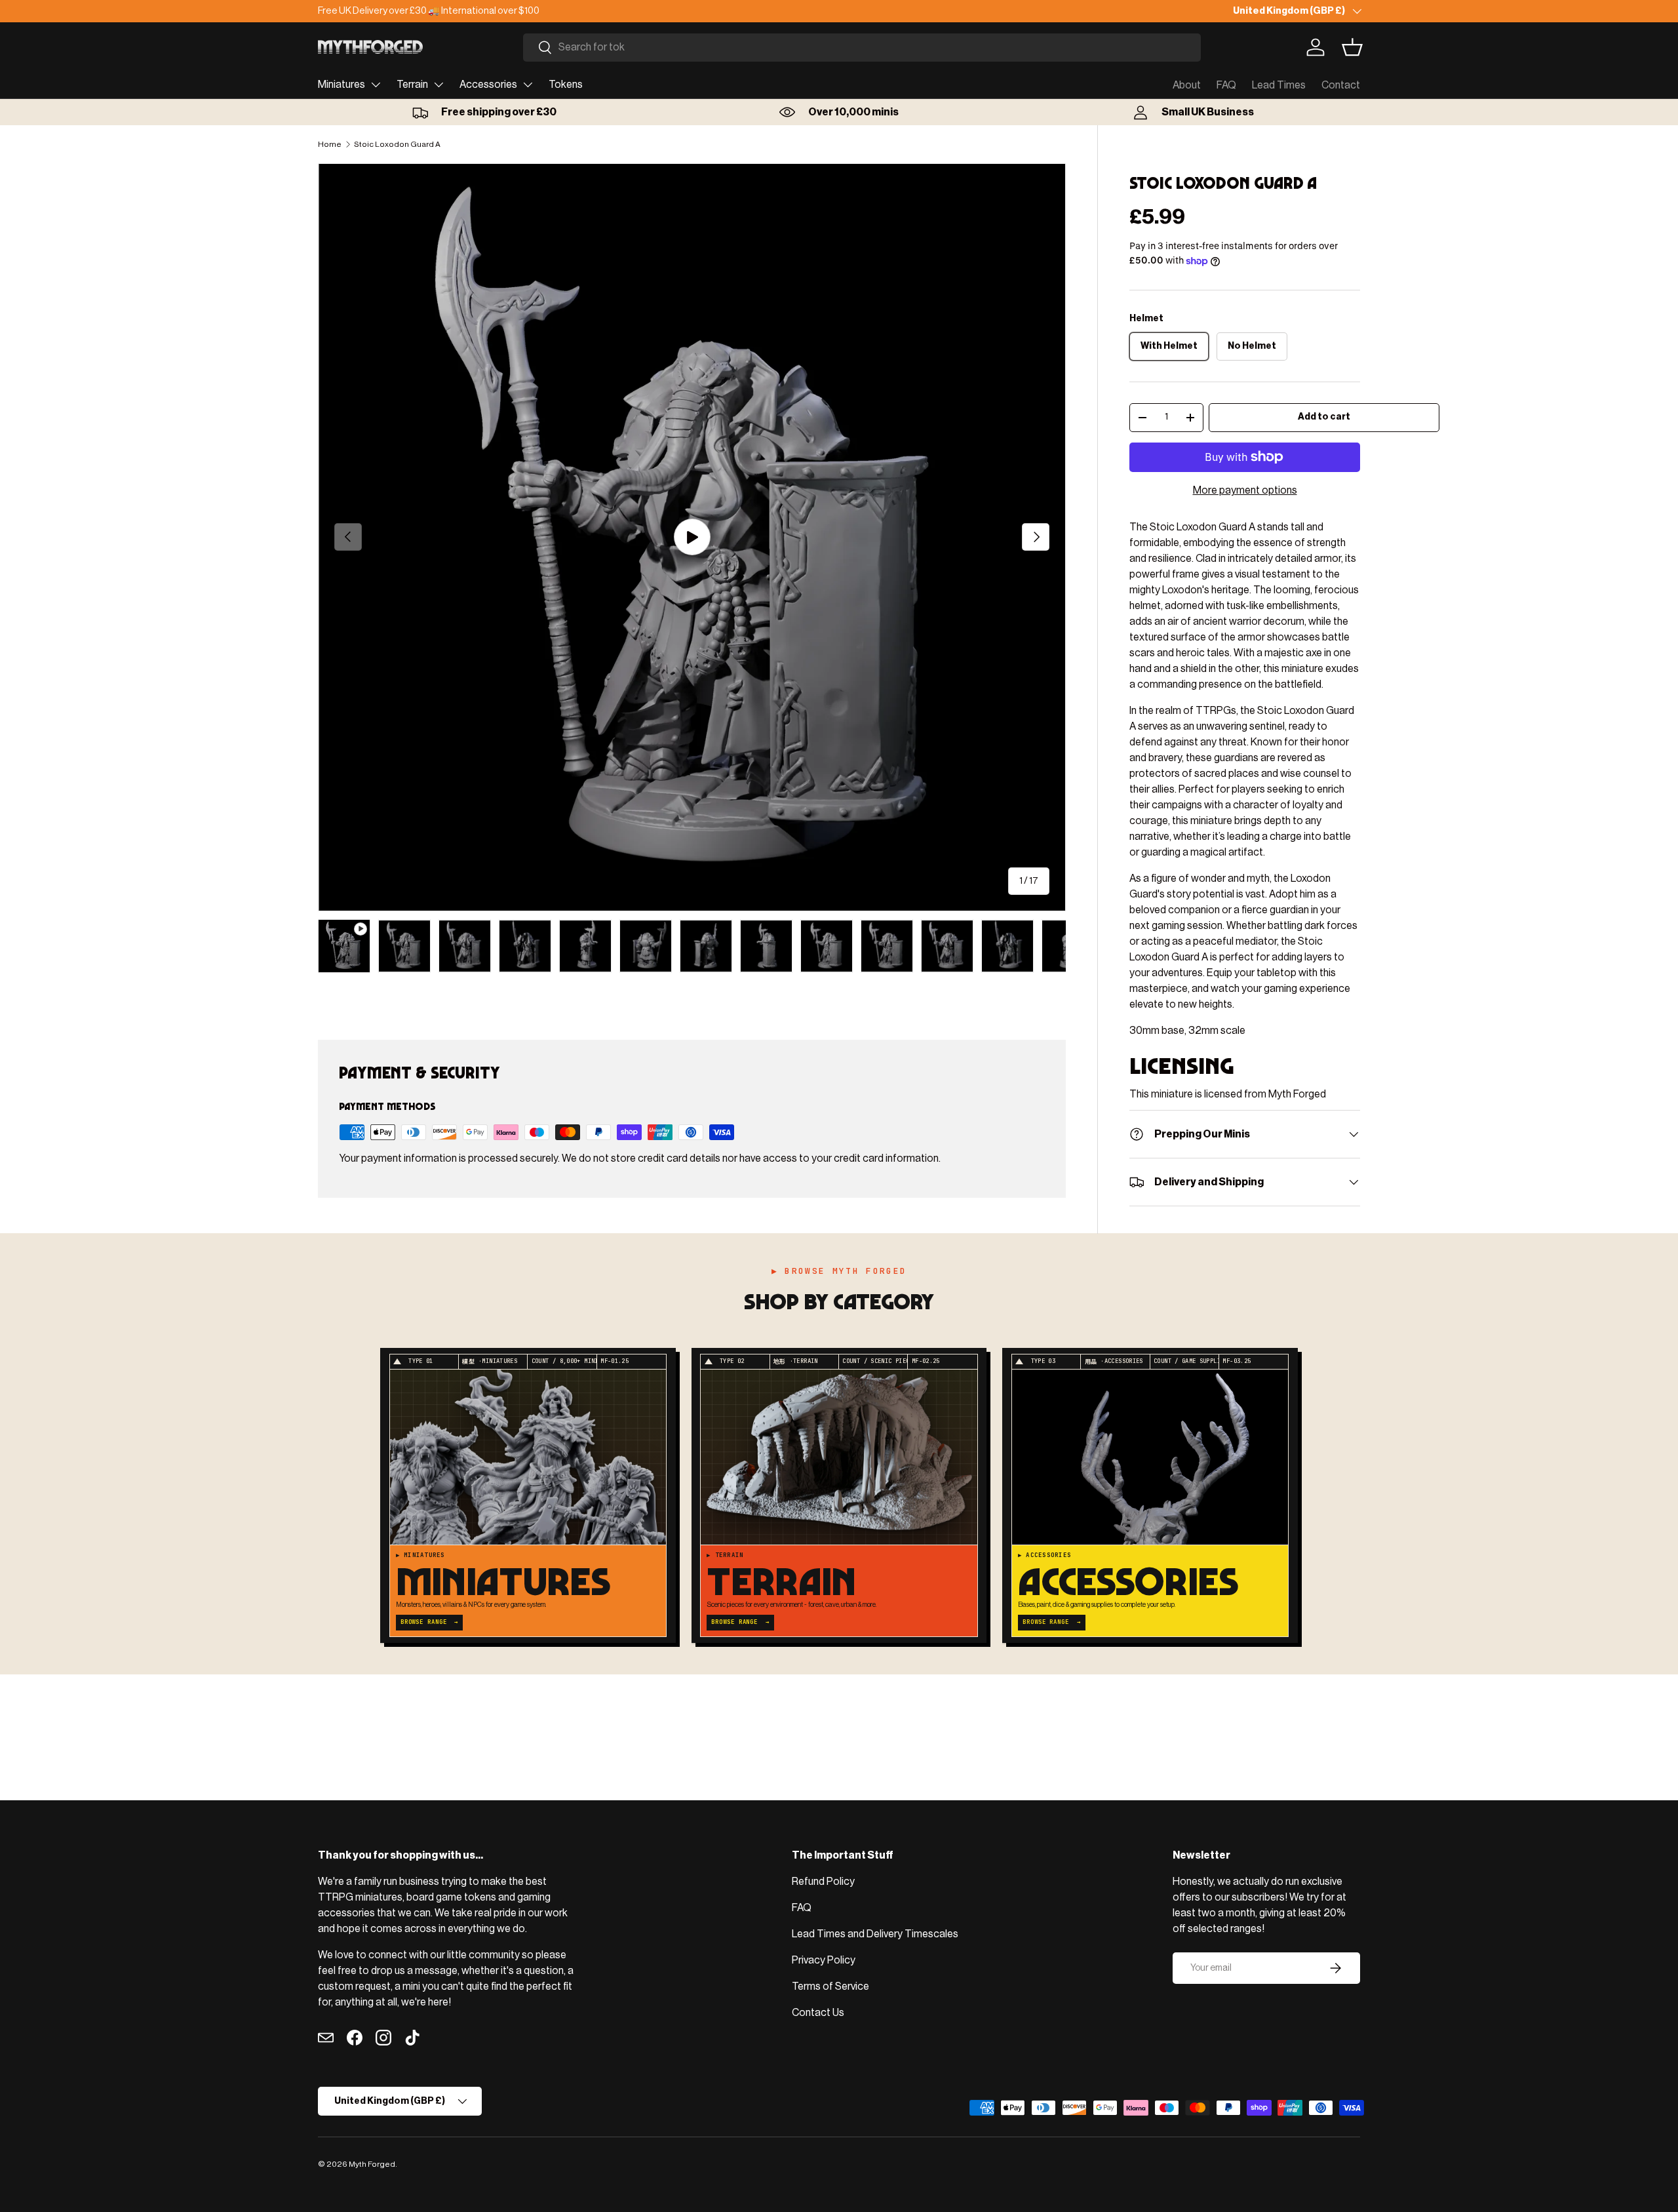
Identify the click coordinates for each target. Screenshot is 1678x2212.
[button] (1352, 47)
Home (330, 144)
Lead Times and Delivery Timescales (875, 1934)
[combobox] (862, 48)
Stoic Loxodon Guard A (397, 144)
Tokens (566, 85)
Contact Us (818, 2013)
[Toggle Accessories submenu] (528, 85)
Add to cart (1324, 417)
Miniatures (341, 85)
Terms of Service (830, 1986)
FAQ (1226, 85)
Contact (1341, 85)
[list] (692, 537)
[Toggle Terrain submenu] (439, 85)
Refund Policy (823, 1882)
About (1187, 85)
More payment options (1245, 490)
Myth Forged (372, 2164)
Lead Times (1279, 85)
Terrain (412, 85)
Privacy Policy (824, 1960)
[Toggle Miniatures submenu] (376, 85)
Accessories (488, 85)
